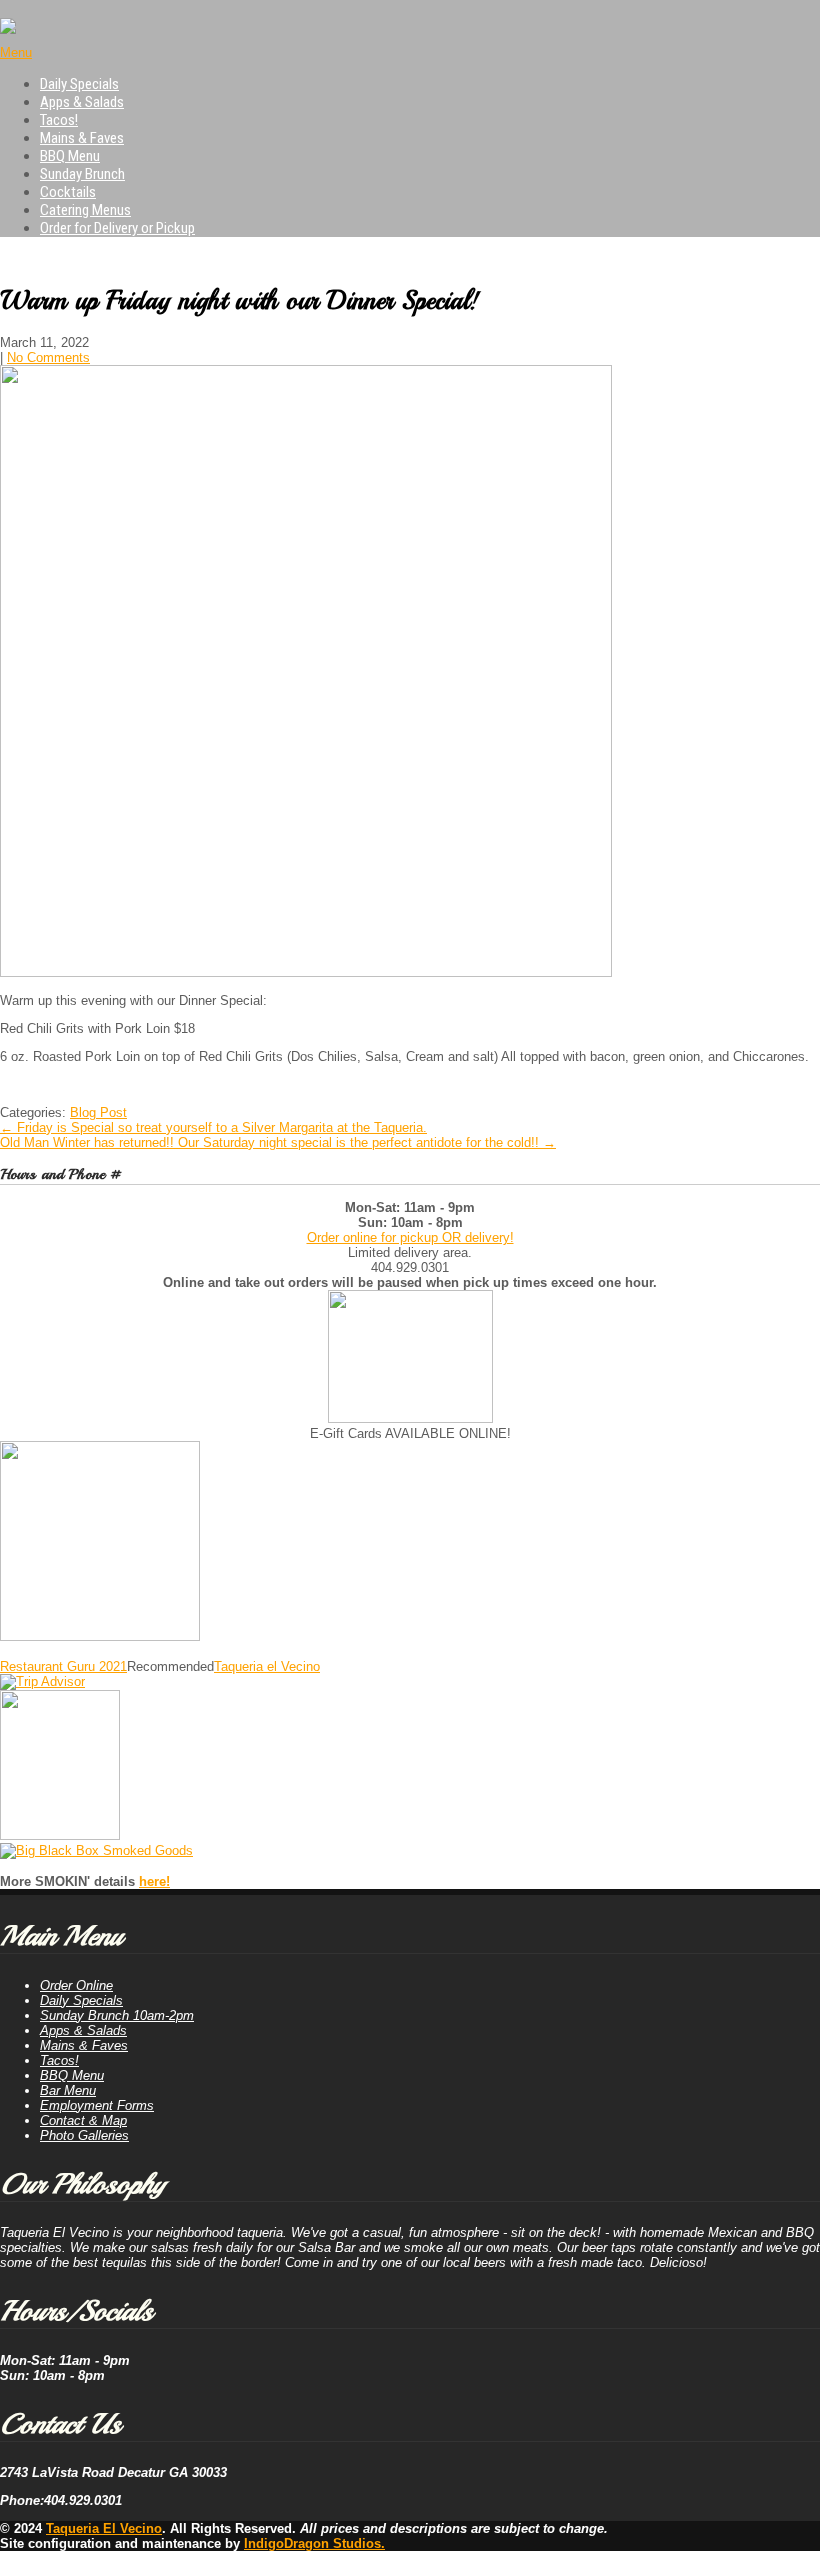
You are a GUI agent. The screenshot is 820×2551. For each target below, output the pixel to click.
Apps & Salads (82, 102)
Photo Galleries (84, 2135)
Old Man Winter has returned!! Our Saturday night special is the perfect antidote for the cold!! (278, 1142)
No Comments (48, 357)
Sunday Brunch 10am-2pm (117, 2015)
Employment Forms (97, 2105)
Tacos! (59, 120)
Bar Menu (68, 2090)
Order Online (76, 1985)
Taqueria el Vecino (267, 1666)
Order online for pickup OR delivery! (410, 1237)
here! (154, 1881)
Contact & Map (83, 2120)
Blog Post (98, 1112)
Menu (16, 52)
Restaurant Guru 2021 (63, 1666)
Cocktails (68, 192)
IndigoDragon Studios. (314, 2543)
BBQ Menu (70, 156)
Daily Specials (79, 84)
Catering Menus (85, 210)
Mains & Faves (82, 138)
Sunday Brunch (82, 174)
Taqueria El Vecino (104, 2528)
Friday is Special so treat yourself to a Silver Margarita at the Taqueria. (213, 1127)
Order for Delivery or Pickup (117, 228)
